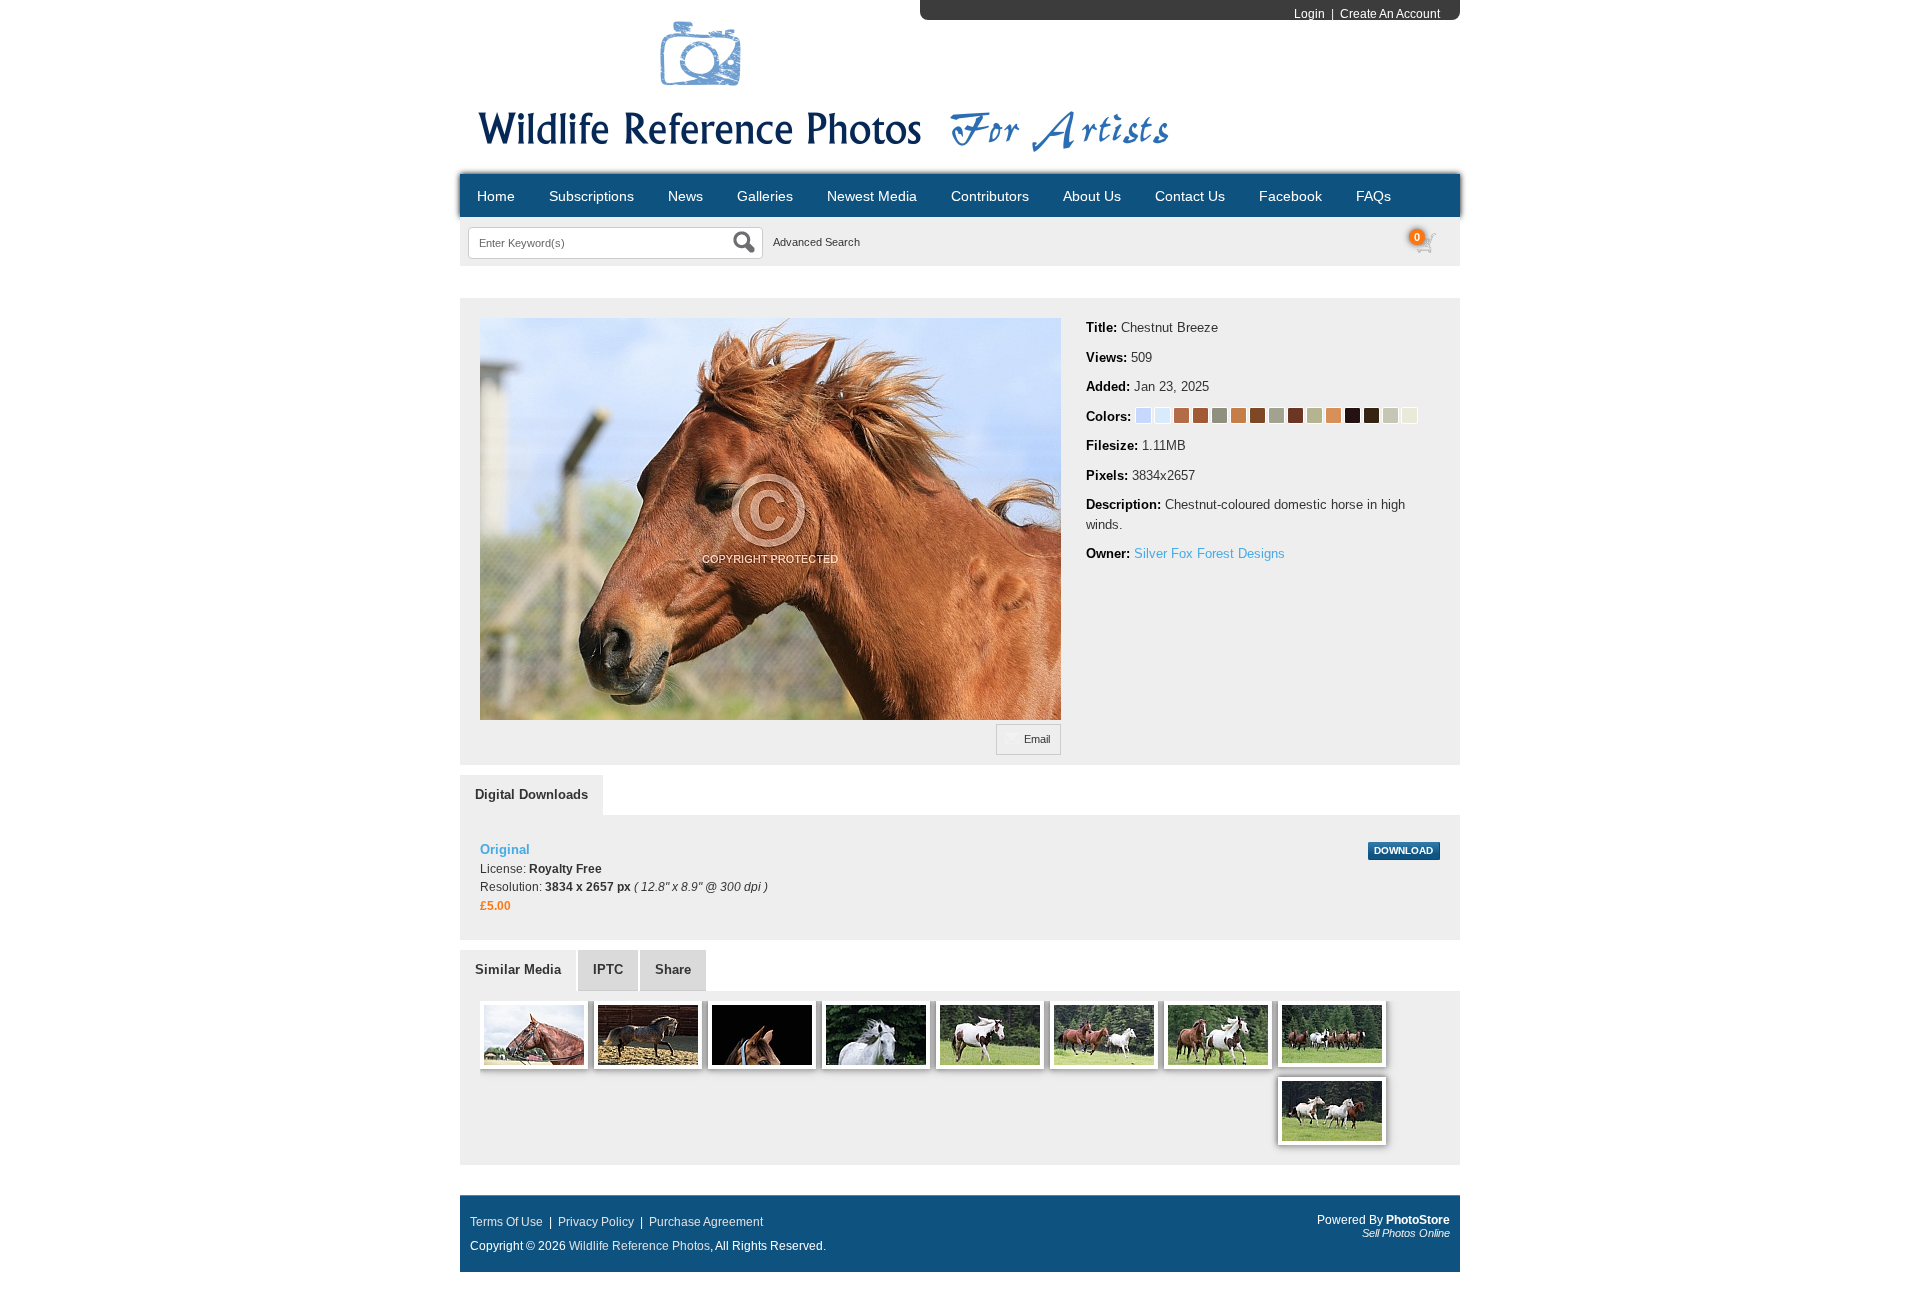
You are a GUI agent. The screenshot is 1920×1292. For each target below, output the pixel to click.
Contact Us (1190, 196)
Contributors (990, 196)
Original (505, 849)
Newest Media (872, 196)
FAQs (1373, 196)
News (685, 196)
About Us (1092, 196)
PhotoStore (1418, 1220)
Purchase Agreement (706, 1222)
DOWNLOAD (1403, 850)
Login (1309, 14)
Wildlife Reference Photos (639, 1246)
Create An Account (1390, 14)
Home (496, 196)
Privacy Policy (596, 1222)
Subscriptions (591, 196)
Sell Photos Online (1406, 1233)
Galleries (765, 196)
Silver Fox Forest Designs (1209, 553)
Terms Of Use (506, 1222)
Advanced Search (816, 242)
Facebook (1290, 196)
